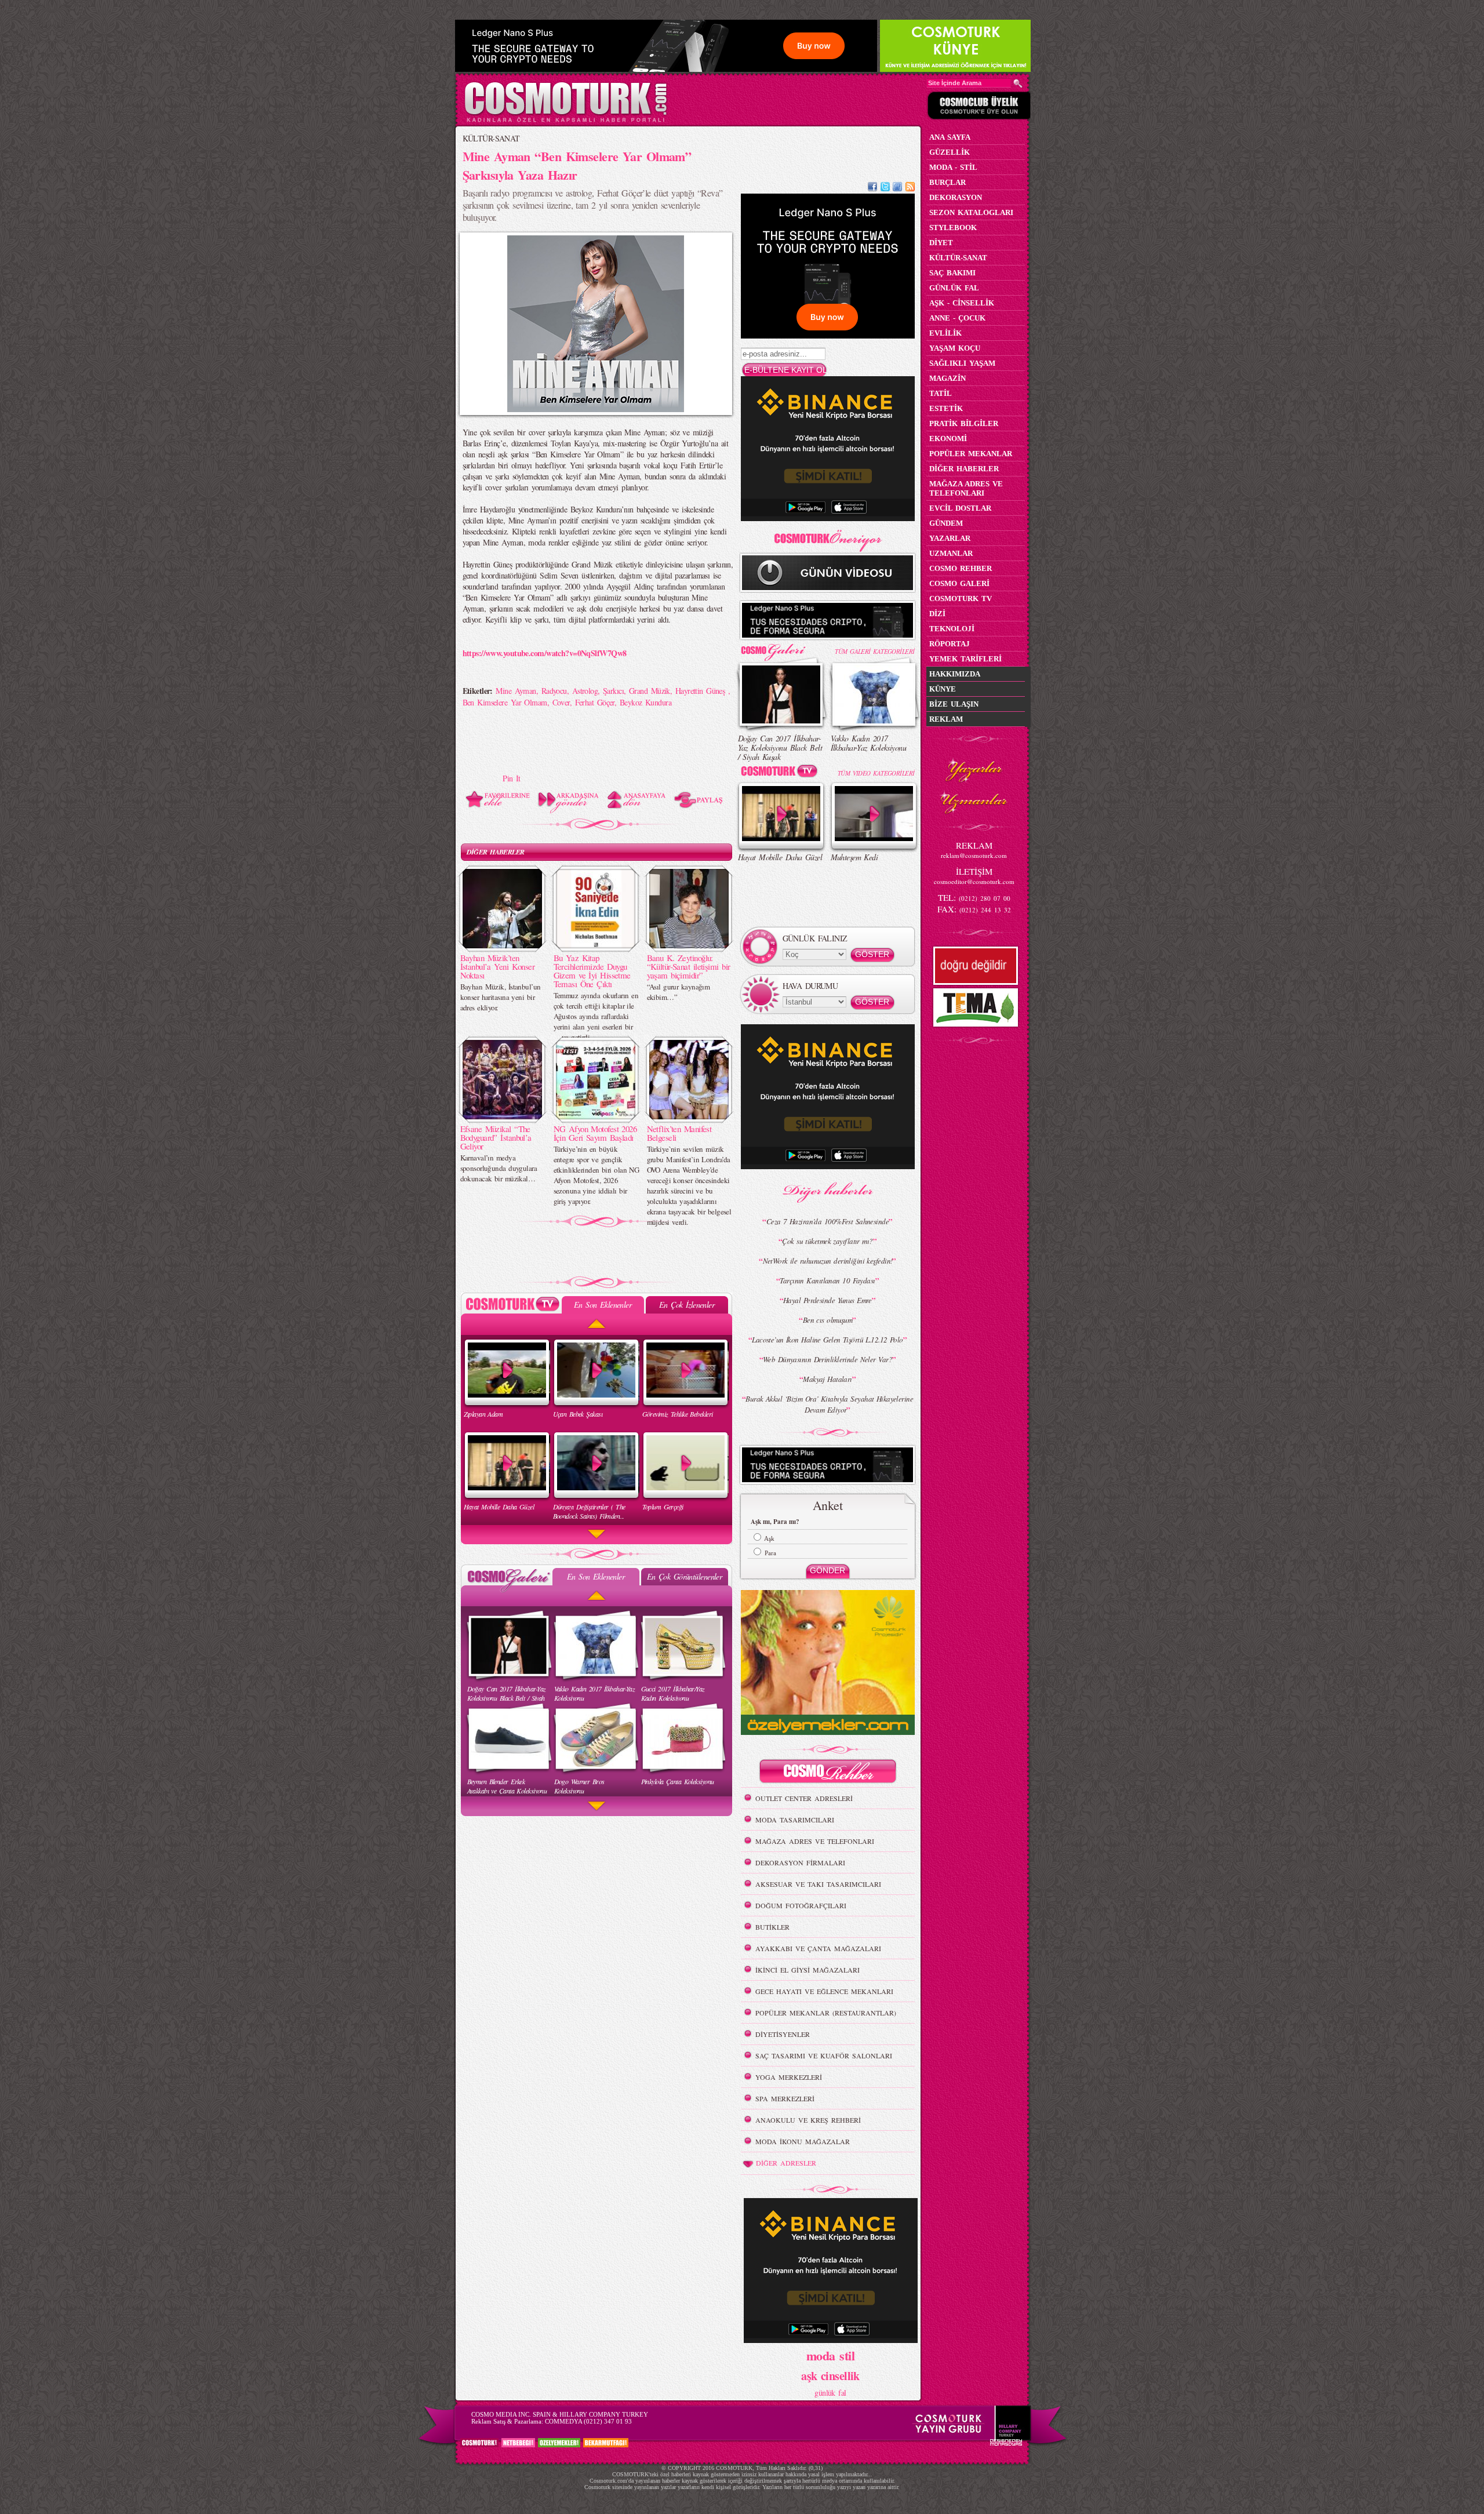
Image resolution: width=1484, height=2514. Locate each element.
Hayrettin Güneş (702, 691)
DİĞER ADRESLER (786, 2163)
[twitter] (885, 188)
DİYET (941, 243)
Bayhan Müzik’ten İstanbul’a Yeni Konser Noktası (498, 966)
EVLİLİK (945, 333)
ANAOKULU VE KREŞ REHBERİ (808, 2120)
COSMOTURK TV (961, 599)
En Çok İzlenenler (687, 1305)
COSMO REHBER (961, 568)
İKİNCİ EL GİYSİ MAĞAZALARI (808, 1970)
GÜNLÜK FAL (954, 288)
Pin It (512, 778)
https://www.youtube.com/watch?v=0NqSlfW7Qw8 (545, 653)
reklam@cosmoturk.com (974, 855)
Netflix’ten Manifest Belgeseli (679, 1133)
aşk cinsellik (830, 2376)
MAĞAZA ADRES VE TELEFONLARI (815, 1841)
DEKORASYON (956, 197)
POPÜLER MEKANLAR (971, 454)
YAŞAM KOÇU (955, 348)
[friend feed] (897, 188)
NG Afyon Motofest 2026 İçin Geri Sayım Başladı (595, 1133)
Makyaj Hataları (828, 1379)
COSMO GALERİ (959, 583)
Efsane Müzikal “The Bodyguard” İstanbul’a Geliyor (496, 1137)
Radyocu (554, 691)
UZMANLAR (951, 553)
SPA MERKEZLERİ (785, 2098)
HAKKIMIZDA (955, 674)
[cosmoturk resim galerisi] (781, 648)
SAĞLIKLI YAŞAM (962, 363)
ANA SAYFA (950, 137)
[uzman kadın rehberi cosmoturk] (828, 1773)
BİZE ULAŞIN (954, 704)
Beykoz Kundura (645, 702)
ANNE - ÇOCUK (957, 318)
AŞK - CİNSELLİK (962, 303)
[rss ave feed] (910, 188)
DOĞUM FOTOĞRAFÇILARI (801, 1905)
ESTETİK (946, 408)
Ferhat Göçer (595, 702)
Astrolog (585, 691)
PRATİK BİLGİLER (964, 423)
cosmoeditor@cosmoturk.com (974, 881)
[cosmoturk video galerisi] (781, 773)
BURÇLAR (947, 182)
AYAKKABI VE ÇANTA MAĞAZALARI (818, 1948)
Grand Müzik (650, 691)
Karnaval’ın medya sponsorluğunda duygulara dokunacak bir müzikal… (499, 1168)
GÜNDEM (946, 523)
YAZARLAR (950, 538)
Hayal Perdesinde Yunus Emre (828, 1300)
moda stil (830, 2355)
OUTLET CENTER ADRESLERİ (804, 1798)
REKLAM (946, 719)
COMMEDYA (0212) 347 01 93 (588, 2421)
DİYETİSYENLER (783, 2034)
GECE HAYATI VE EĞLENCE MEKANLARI (824, 1991)
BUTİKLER (772, 1927)
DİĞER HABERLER (496, 852)
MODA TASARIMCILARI (795, 1820)
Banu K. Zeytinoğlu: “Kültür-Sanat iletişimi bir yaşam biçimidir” (689, 966)
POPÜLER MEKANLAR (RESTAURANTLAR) (826, 2013)
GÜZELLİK (950, 152)
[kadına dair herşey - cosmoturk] (565, 121)
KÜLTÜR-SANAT (491, 138)
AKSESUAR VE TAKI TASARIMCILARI (818, 1884)
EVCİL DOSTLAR (960, 508)
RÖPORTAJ (950, 644)
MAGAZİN (947, 378)
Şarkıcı (613, 691)
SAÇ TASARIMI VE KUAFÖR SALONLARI (824, 2055)
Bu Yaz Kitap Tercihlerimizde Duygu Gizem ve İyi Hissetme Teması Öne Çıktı (592, 971)
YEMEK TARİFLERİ (965, 659)
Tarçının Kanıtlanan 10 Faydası (827, 1280)
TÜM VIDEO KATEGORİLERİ (876, 773)
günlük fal (830, 2393)
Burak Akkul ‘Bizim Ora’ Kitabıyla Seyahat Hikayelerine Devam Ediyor (829, 1404)
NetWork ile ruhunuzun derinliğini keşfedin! (828, 1261)
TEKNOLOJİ (952, 629)
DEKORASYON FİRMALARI (800, 1862)
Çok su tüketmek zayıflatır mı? (827, 1241)
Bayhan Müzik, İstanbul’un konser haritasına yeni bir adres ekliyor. (501, 997)
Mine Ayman (516, 691)
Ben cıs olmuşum (828, 1320)
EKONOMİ (948, 439)
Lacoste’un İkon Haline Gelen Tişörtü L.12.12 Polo (828, 1340)
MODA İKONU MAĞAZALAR (803, 2141)
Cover (561, 702)
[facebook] (872, 188)
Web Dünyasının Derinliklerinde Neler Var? (828, 1359)
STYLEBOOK (953, 228)
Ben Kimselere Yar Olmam (505, 702)
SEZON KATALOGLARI (971, 212)
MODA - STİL (953, 167)
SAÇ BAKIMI (952, 273)
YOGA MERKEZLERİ (789, 2077)
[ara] (1018, 83)
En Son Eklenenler (603, 1305)
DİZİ (937, 614)
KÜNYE (943, 689)
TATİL (941, 393)
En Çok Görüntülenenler (685, 1576)
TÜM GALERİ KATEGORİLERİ (874, 651)
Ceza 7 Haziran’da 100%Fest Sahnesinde (828, 1221)
